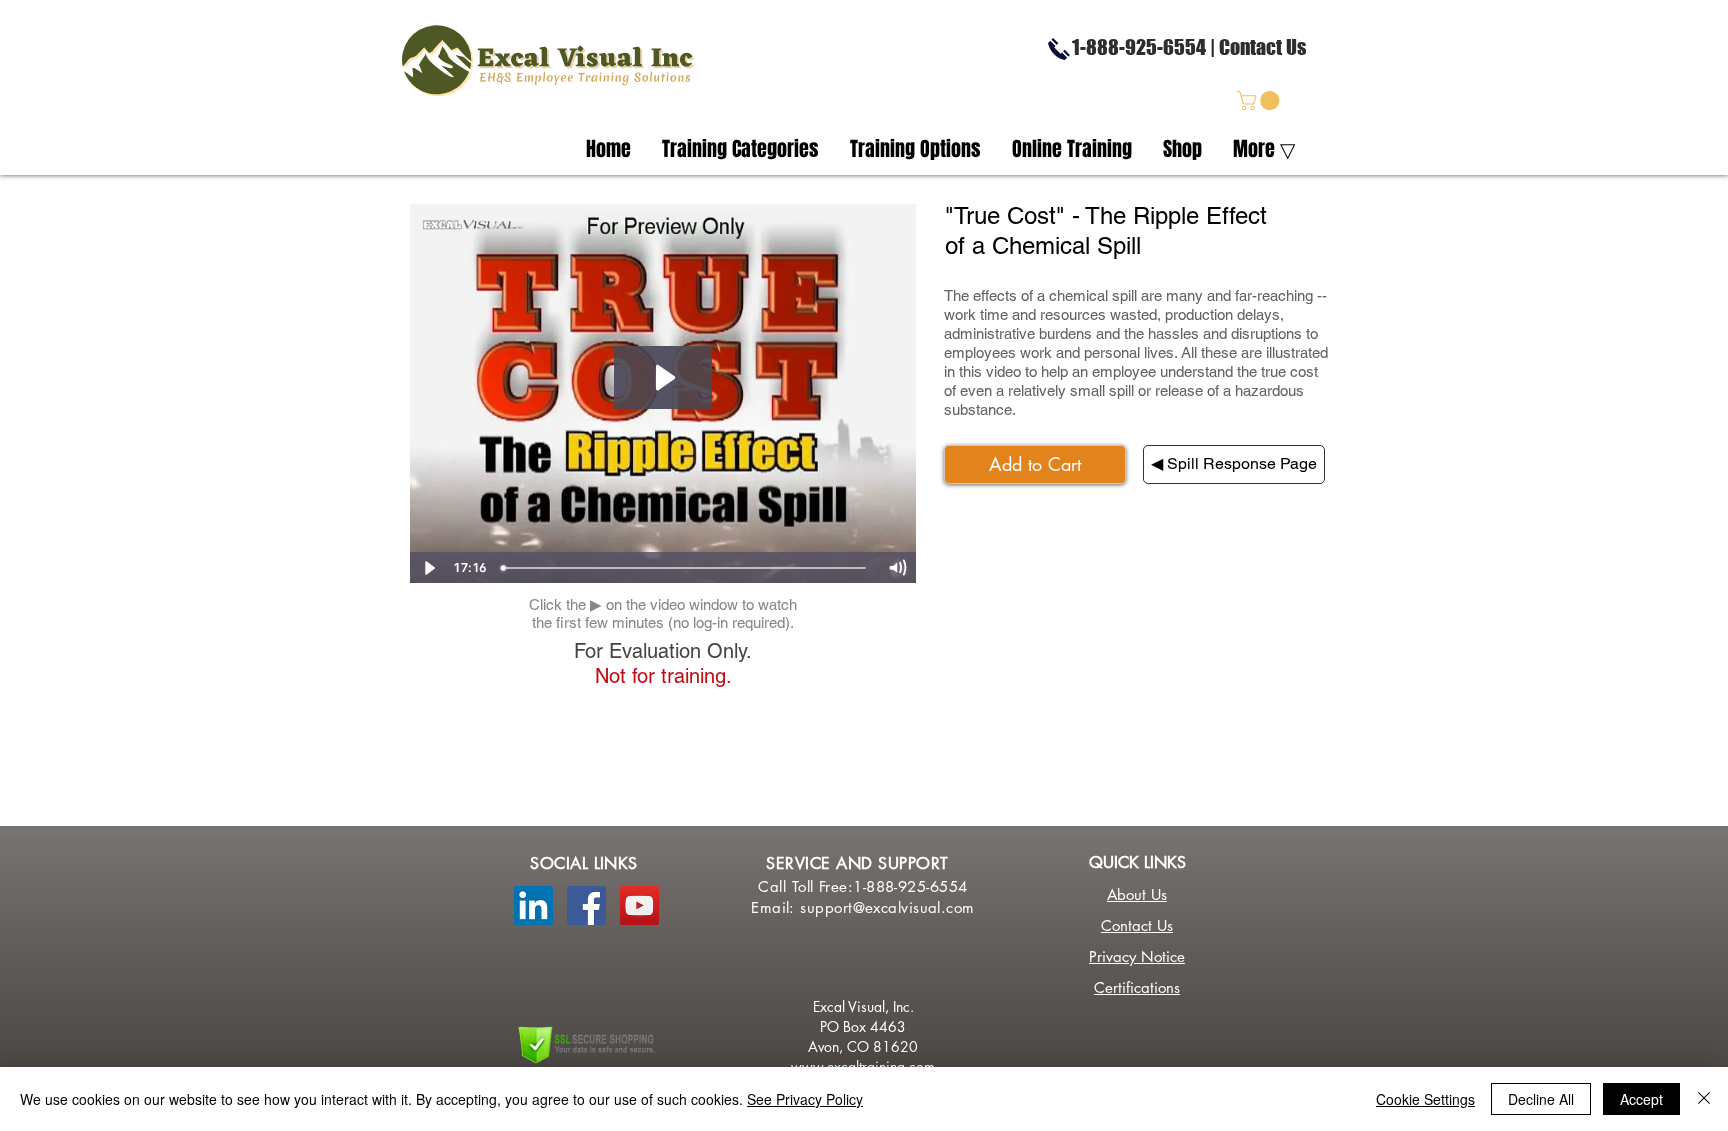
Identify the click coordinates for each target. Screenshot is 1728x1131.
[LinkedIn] (533, 905)
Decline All (1541, 1099)
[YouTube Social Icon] (639, 905)
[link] (1260, 100)
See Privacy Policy (805, 1099)
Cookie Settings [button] (1425, 1099)
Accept (1641, 1099)
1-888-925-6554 (1131, 47)
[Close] (1704, 1099)
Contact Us (1262, 47)
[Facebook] (586, 905)
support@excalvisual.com (887, 907)
